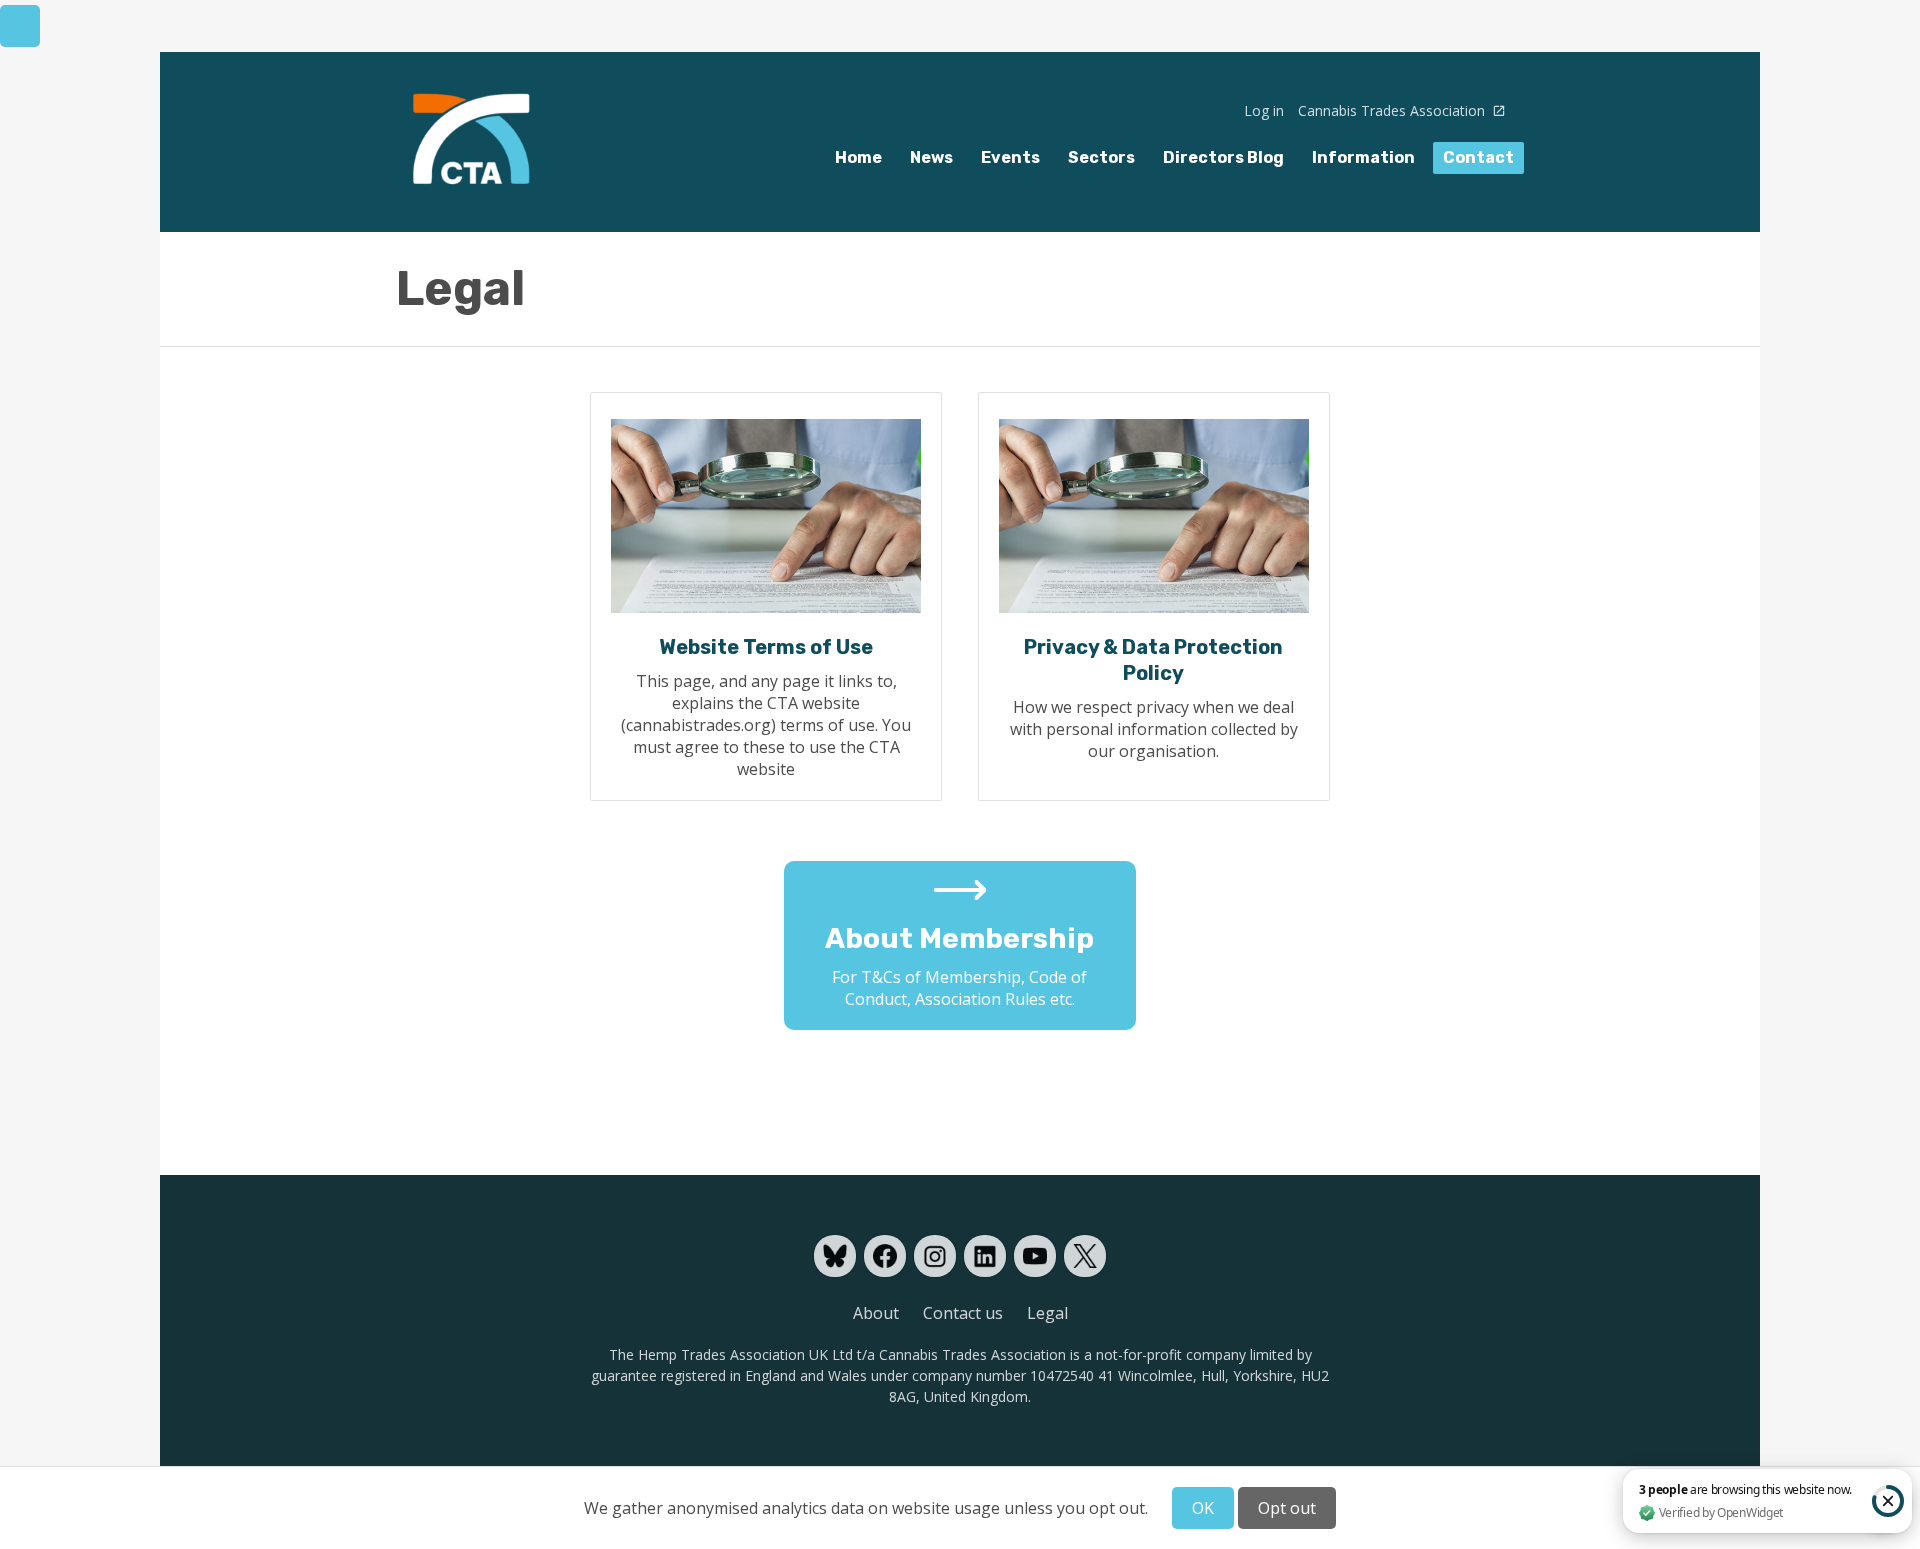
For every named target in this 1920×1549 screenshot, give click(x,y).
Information (1363, 157)
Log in (1264, 110)
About (876, 1313)
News (931, 157)
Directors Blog (1223, 157)
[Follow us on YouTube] (1035, 1256)
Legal (1047, 1313)
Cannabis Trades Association (1393, 110)
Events (1010, 157)
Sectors (1101, 157)
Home (858, 157)
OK (1203, 1508)
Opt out (1287, 1508)
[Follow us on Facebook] (885, 1256)
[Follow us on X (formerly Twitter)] (1085, 1256)
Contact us (963, 1313)
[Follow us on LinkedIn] (985, 1256)
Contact (1478, 157)
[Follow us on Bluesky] (835, 1256)
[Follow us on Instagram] (935, 1256)
